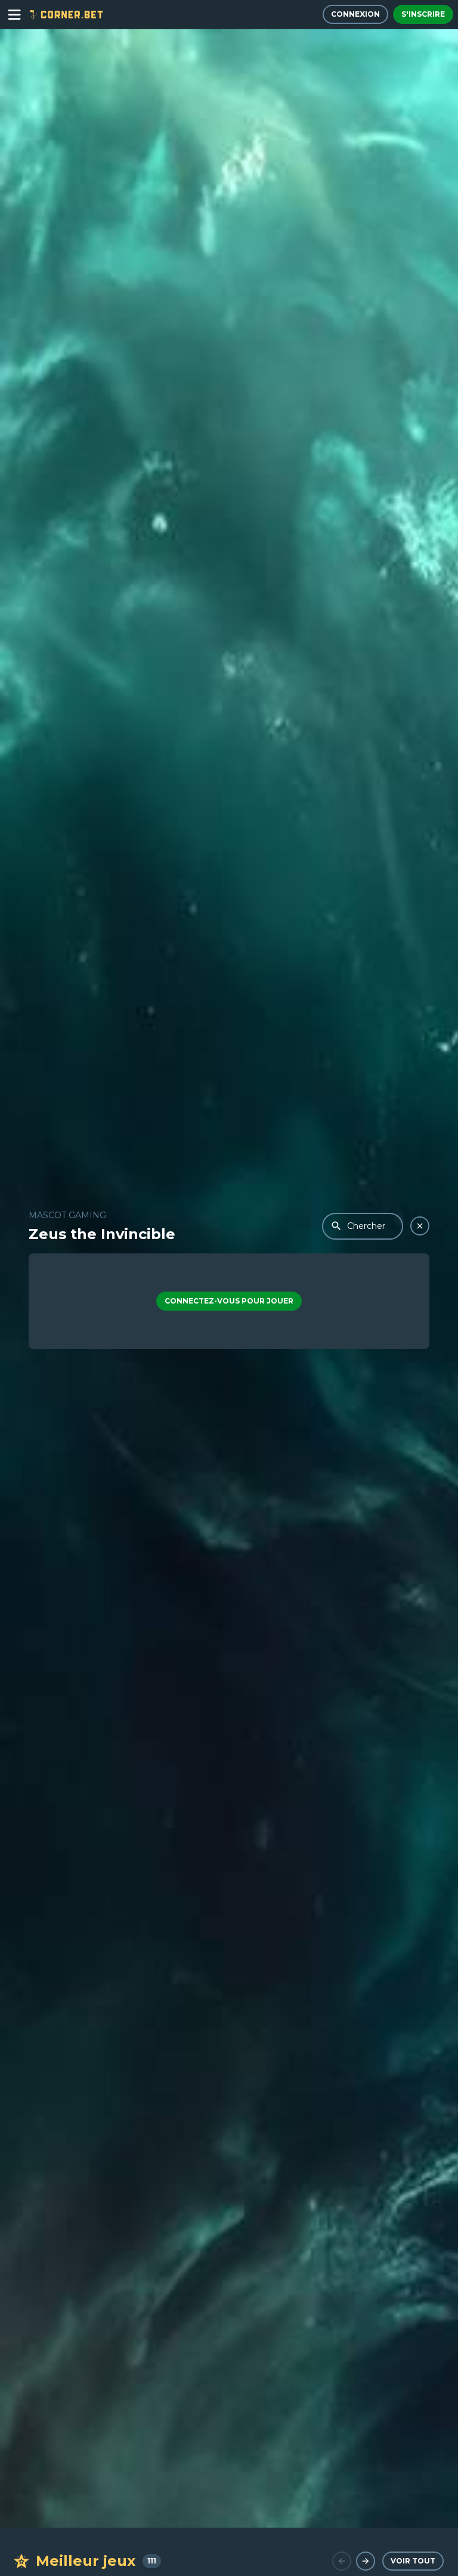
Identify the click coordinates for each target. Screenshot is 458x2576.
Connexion (355, 14)
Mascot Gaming (67, 1215)
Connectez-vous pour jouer (229, 1301)
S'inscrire (423, 14)
